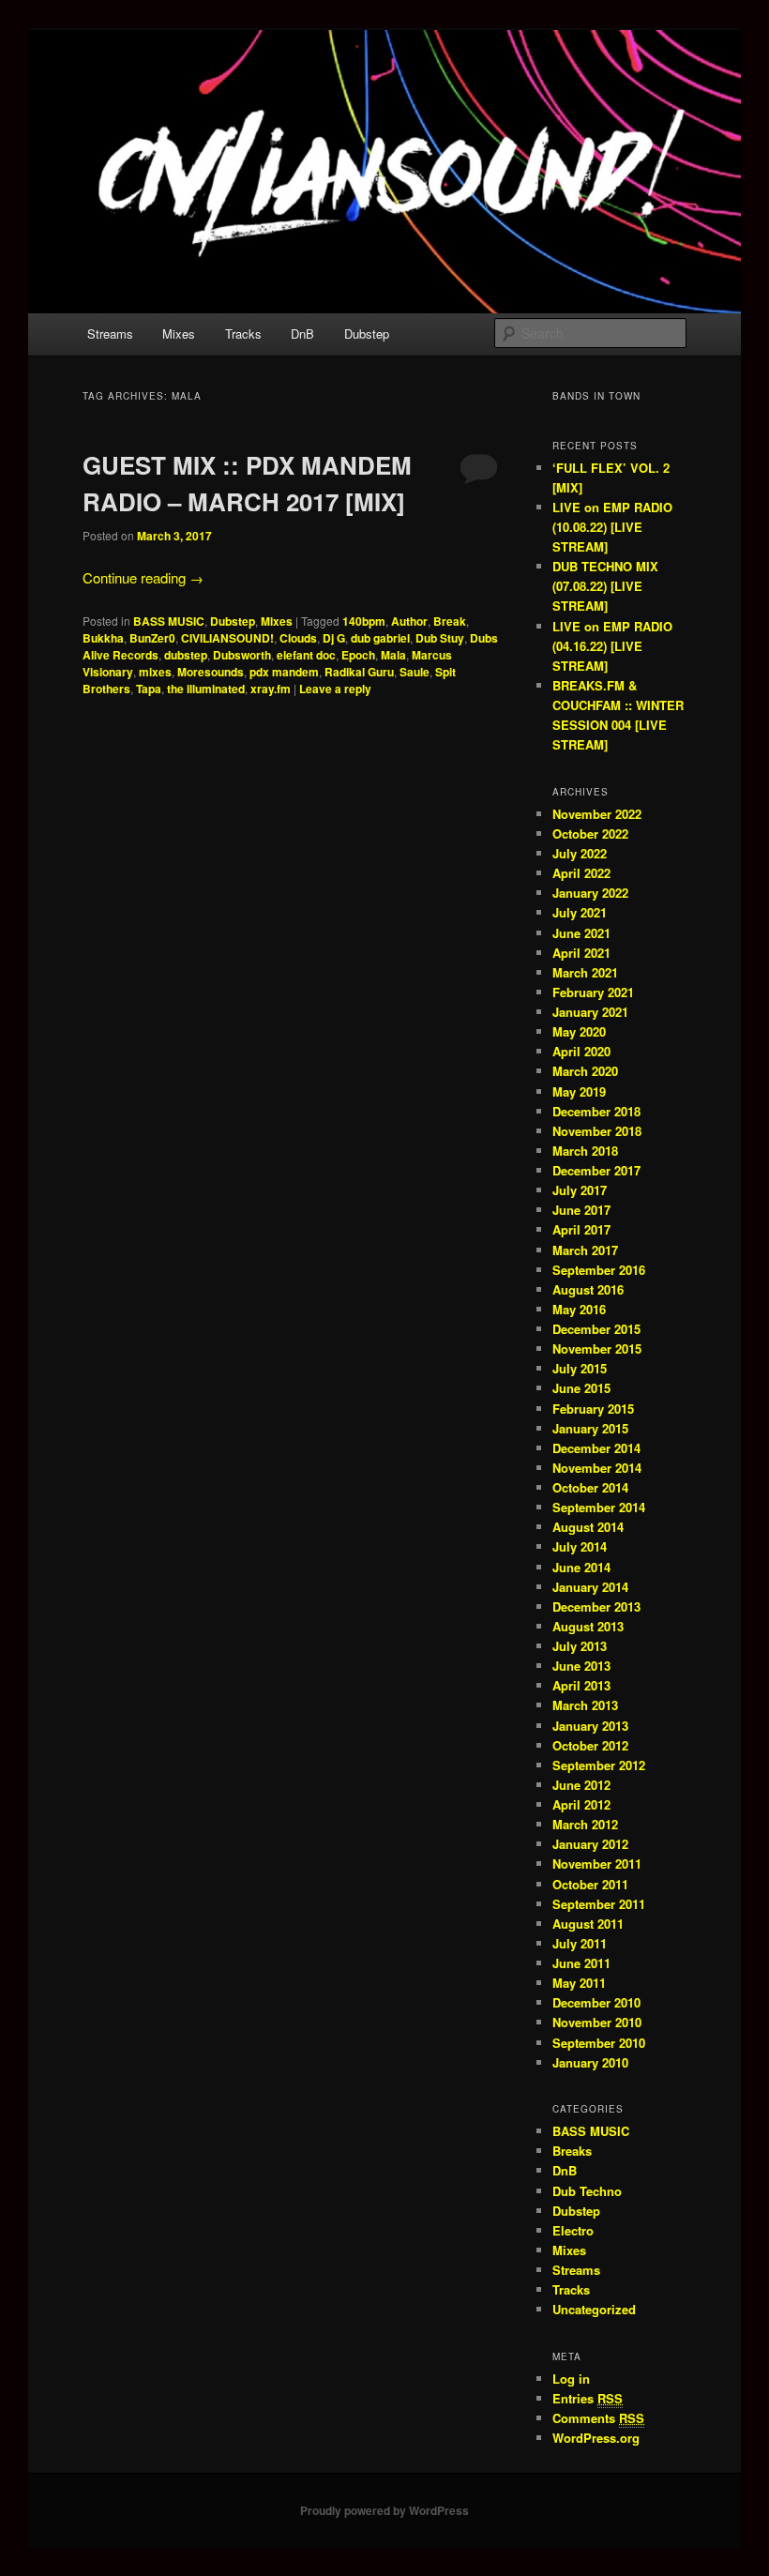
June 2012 (581, 1785)
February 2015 (593, 1409)
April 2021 (581, 953)
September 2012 (599, 1765)
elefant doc (306, 655)
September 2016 (599, 1270)
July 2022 (580, 853)
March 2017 (585, 1250)
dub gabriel (380, 638)
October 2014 (590, 1487)
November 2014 (597, 1468)
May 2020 (579, 1031)
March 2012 (585, 1824)
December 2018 (596, 1111)
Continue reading (143, 577)
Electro (573, 2230)
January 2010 (590, 2062)
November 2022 (597, 814)
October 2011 (590, 1884)
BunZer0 (152, 638)
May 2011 (579, 1983)
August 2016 (588, 1289)
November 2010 (597, 2022)
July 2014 (580, 1546)
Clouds (298, 638)
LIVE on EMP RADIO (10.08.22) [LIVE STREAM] (612, 527)
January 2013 (590, 1726)
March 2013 (585, 1705)
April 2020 (581, 1051)
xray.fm (271, 689)
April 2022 (581, 873)
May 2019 (579, 1091)
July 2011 (580, 1943)
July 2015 (580, 1368)
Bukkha (103, 638)
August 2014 (588, 1527)
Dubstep (367, 333)
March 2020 (585, 1071)
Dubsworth (242, 655)
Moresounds (211, 672)
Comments (598, 2418)
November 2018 (597, 1131)
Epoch (358, 655)
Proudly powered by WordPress (384, 2510)
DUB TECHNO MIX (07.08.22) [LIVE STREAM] (605, 586)
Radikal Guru (359, 672)
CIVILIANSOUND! (227, 638)
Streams (110, 333)
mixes (155, 672)
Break (450, 621)
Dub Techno (587, 2191)
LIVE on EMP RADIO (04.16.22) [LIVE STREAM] (612, 646)
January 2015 (590, 1428)
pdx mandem (284, 672)
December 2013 (596, 1606)
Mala (393, 655)
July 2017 (580, 1190)
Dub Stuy (440, 638)
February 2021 (593, 992)
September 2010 (599, 2043)
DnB (302, 333)
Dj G (334, 638)
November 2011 (597, 1864)
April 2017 (581, 1229)
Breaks (572, 2151)
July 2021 (580, 912)
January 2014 (590, 1587)
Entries (588, 2398)
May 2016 (579, 1309)
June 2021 (581, 933)
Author (409, 621)
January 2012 (590, 1844)
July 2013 (580, 1646)
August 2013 (588, 1626)
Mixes (179, 333)
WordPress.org (596, 2438)
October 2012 (590, 1745)
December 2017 (596, 1170)
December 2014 (596, 1448)
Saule (415, 672)
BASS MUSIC (169, 621)
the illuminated (206, 689)
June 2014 (581, 1567)
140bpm (364, 621)
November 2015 (597, 1349)
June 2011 (581, 1963)
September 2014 (599, 1507)
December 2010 (596, 2002)
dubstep (186, 655)
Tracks (243, 333)
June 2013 (581, 1666)
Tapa (149, 689)
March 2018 (585, 1151)
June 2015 (581, 1388)
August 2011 (588, 1924)
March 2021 (585, 972)
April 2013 (581, 1685)
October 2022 (590, 833)
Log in (571, 2379)
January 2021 (590, 1012)
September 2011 (599, 1904)
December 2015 (596, 1329)
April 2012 (581, 1804)
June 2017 (581, 1210)
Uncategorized (594, 2309)
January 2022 (590, 893)
